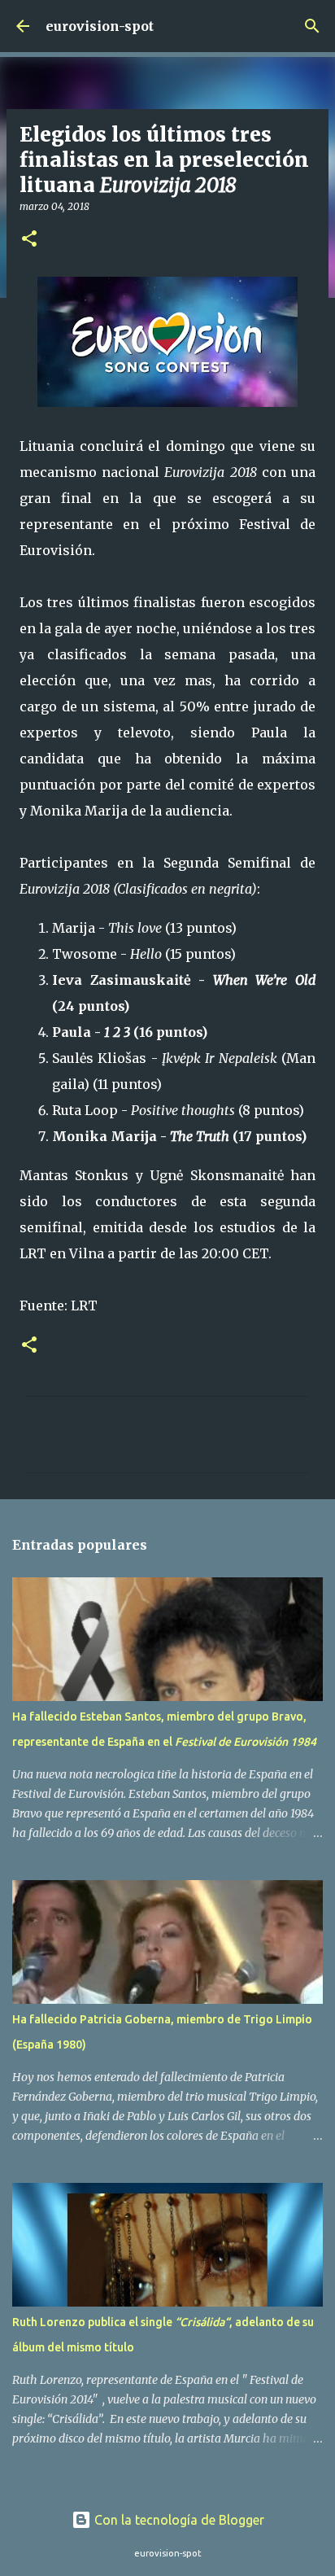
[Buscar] (312, 26)
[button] (29, 240)
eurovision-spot (100, 26)
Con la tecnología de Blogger (178, 2520)
